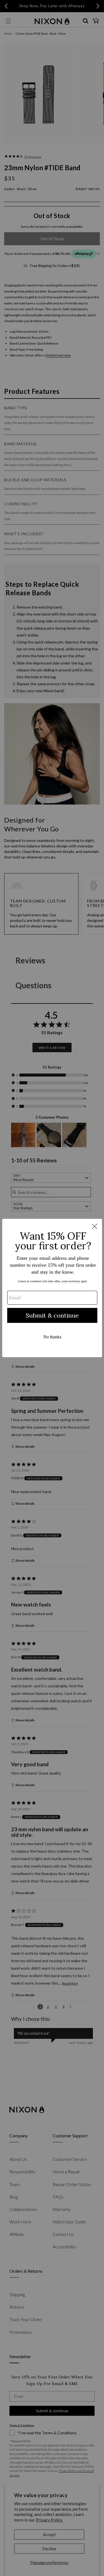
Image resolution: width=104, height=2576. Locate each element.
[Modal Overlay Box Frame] (52, 1288)
